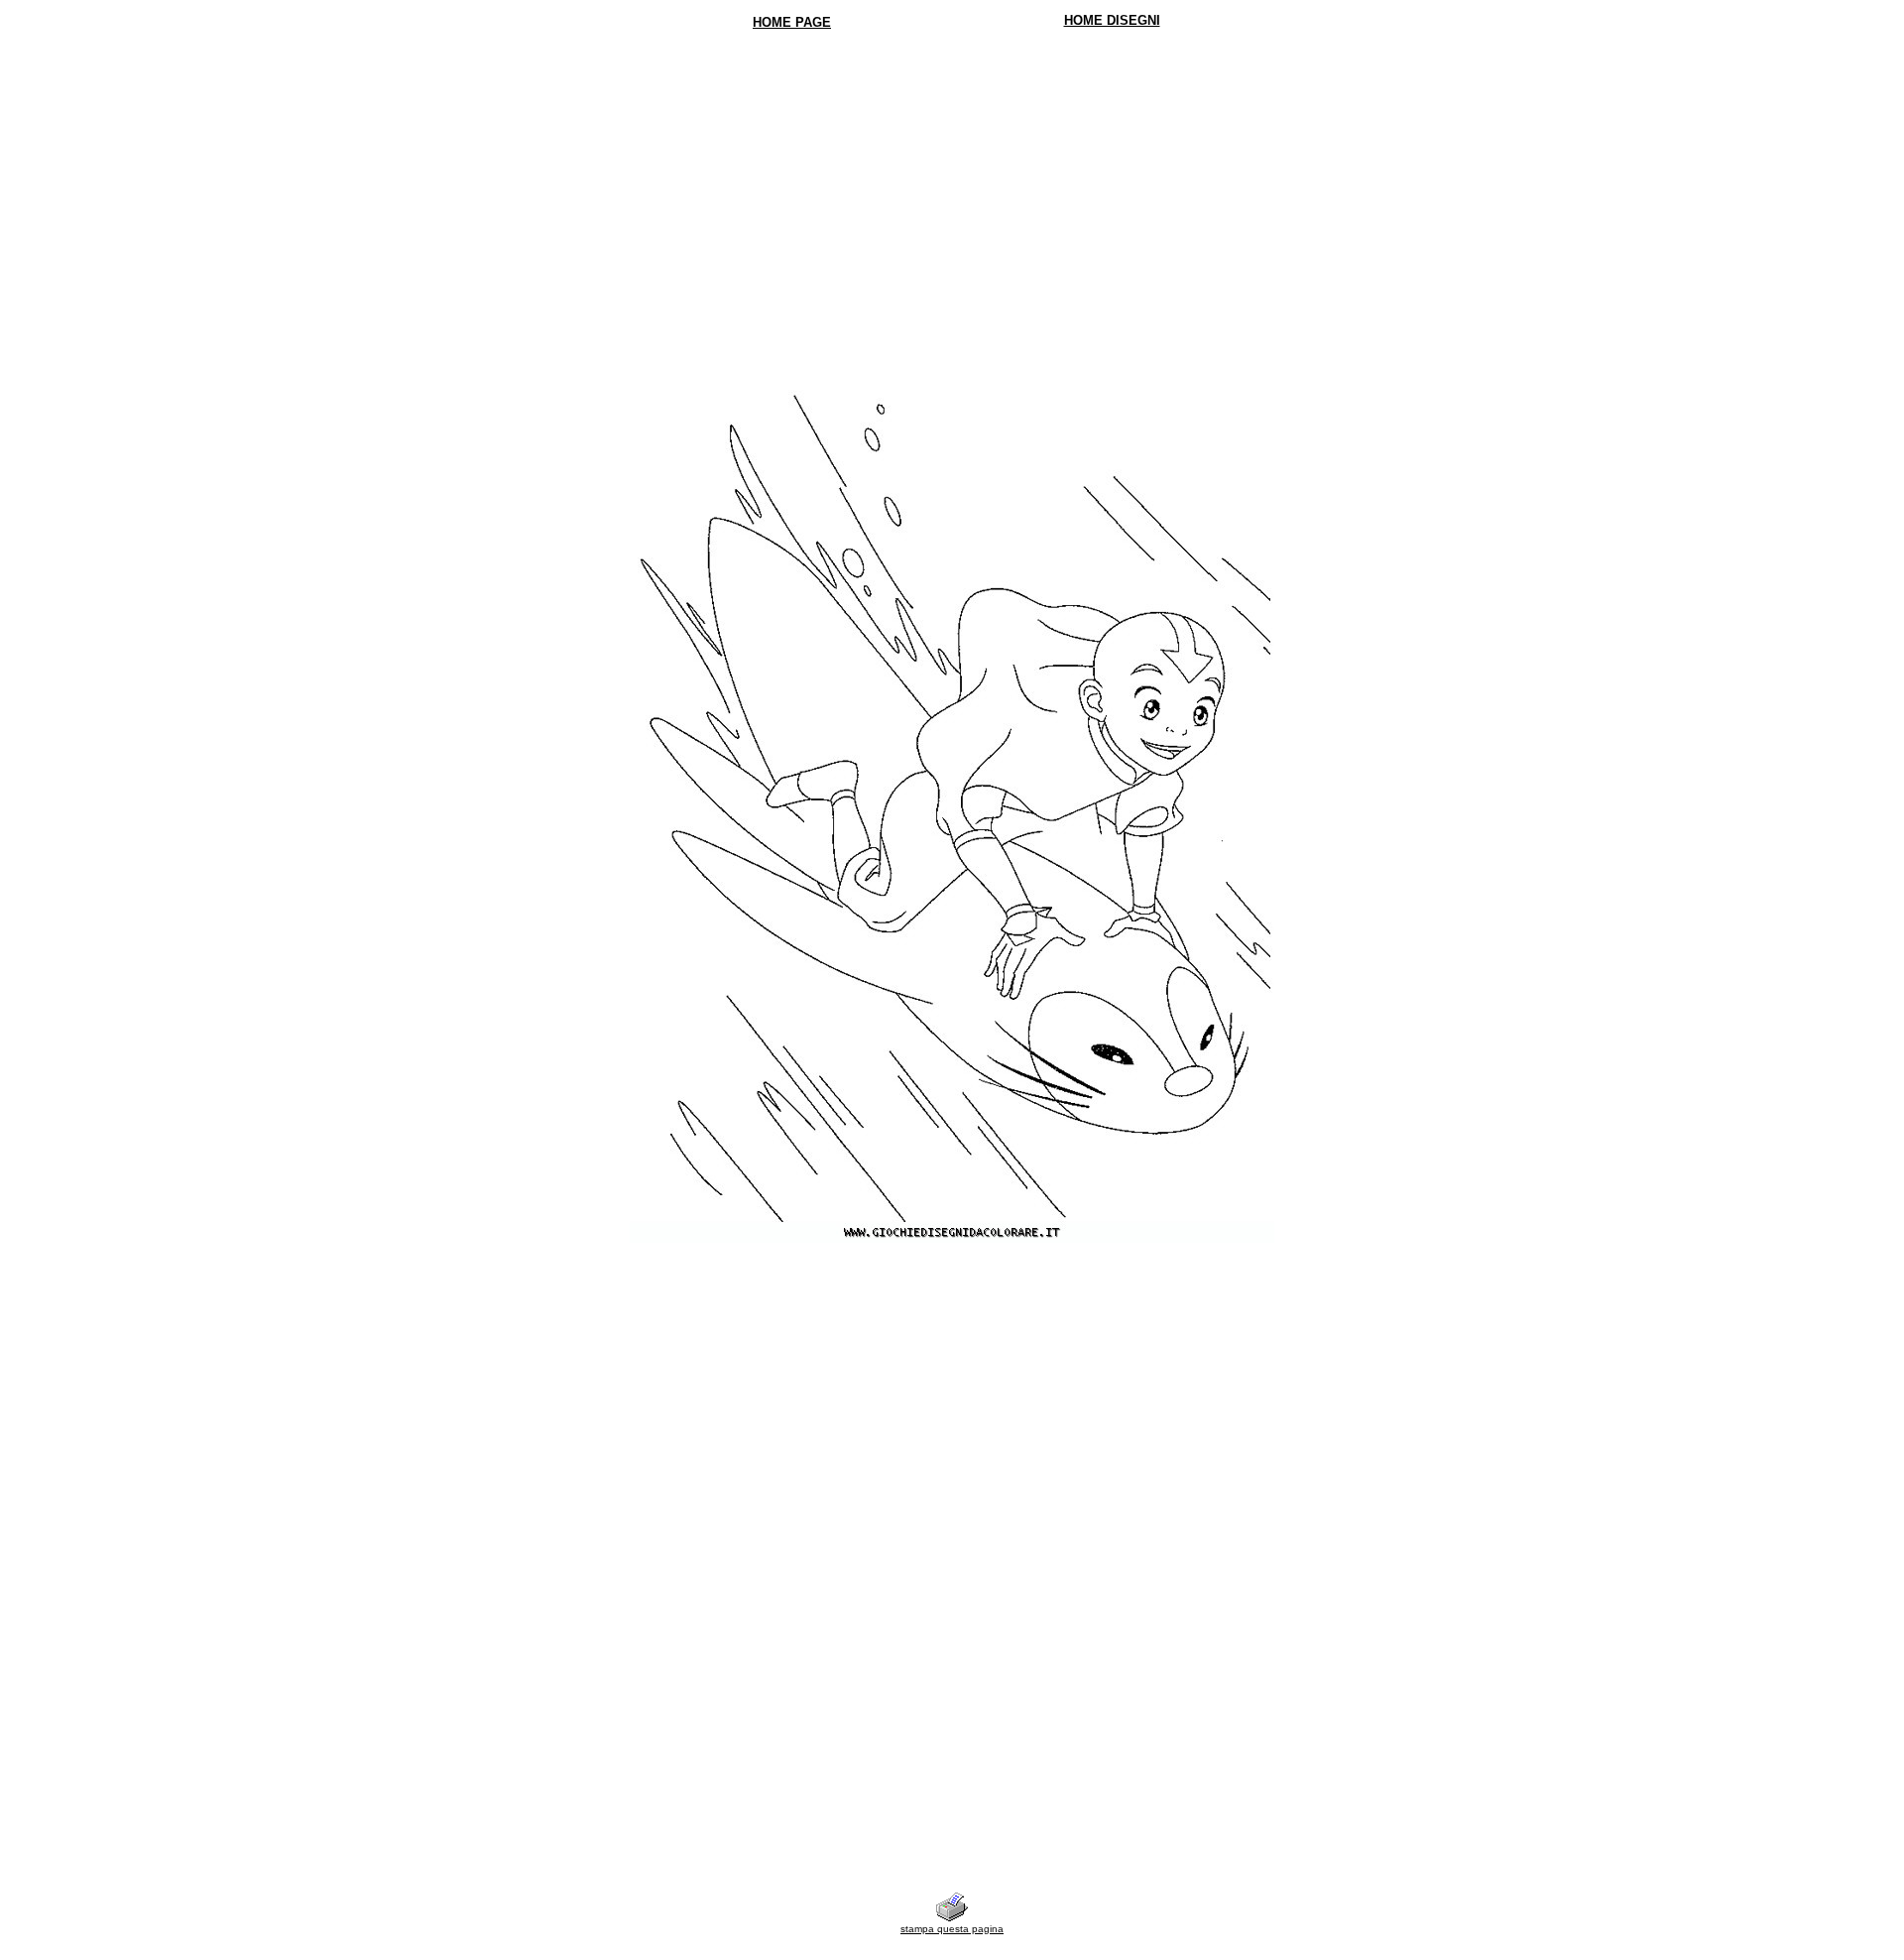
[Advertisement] (952, 188)
